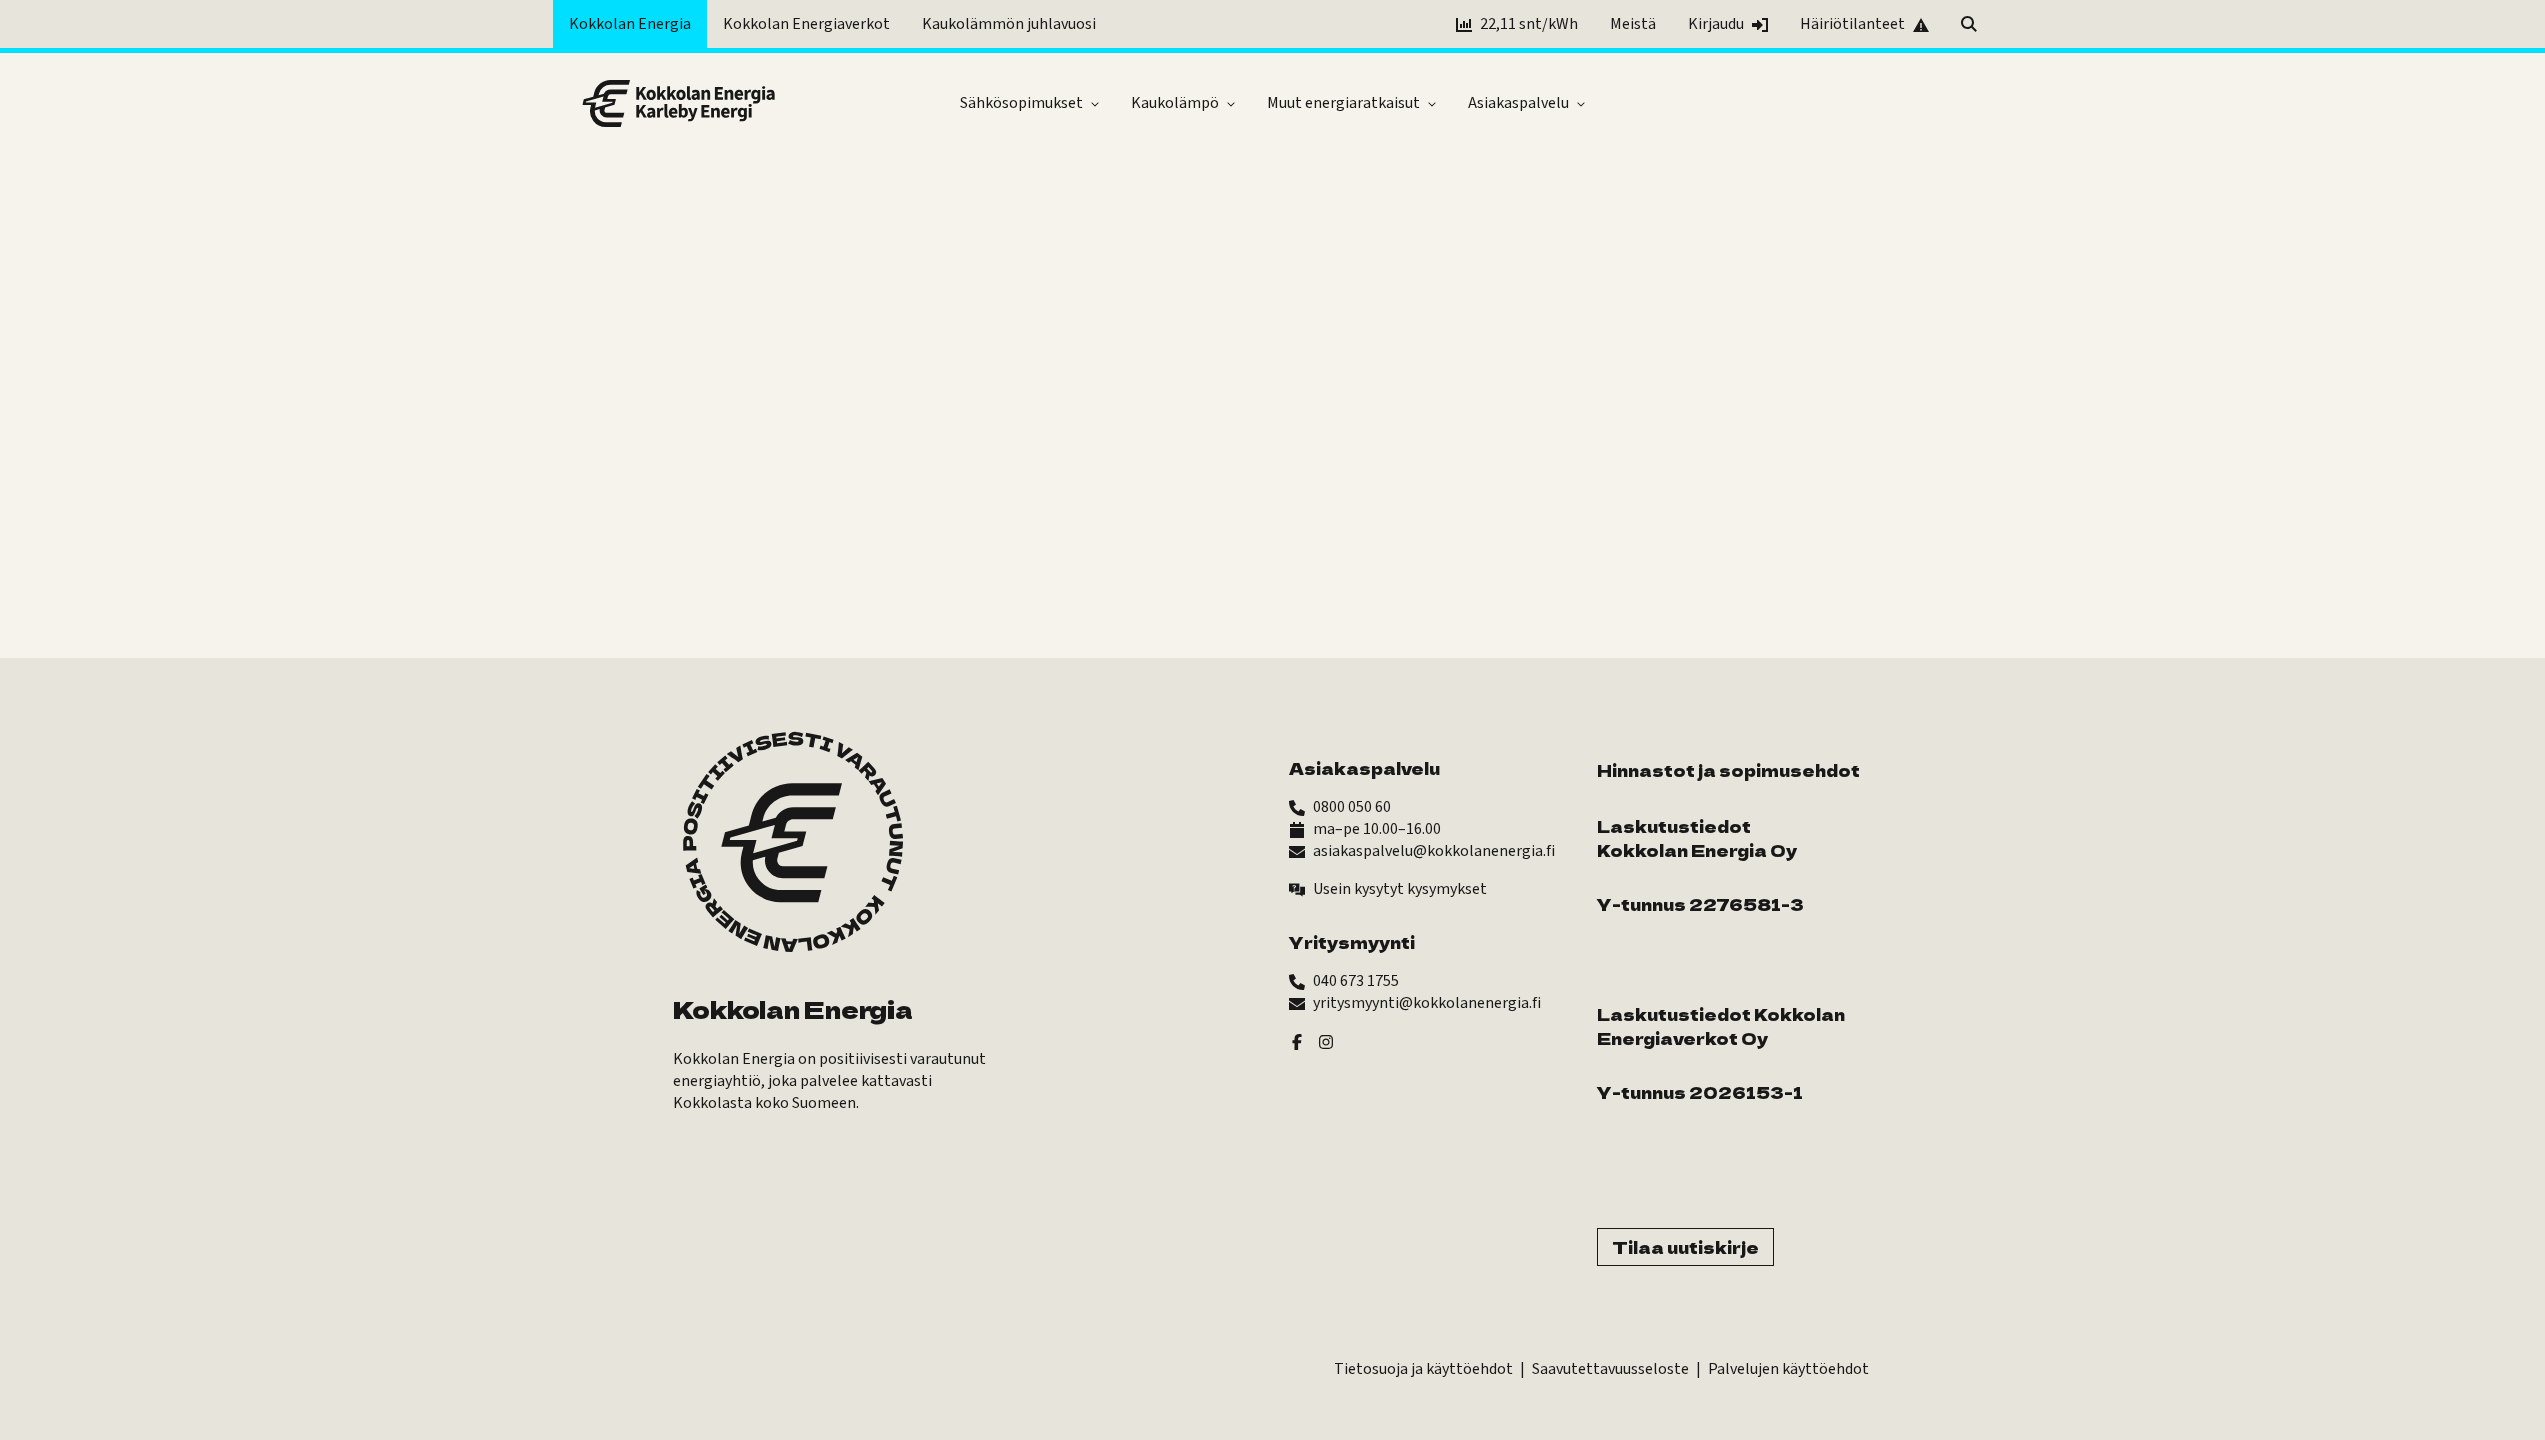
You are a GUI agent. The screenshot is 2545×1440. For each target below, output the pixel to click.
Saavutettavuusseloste (1610, 1369)
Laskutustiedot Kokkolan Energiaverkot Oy (1721, 1026)
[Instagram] (1326, 1041)
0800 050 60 (1352, 807)
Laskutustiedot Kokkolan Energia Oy (1697, 838)
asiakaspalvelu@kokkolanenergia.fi (1434, 851)
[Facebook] (1297, 1041)
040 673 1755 (1356, 981)
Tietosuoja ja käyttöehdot (1423, 1369)
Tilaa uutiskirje (1685, 1247)
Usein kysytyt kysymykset (1400, 889)
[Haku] (1969, 24)
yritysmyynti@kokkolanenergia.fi (1427, 1003)
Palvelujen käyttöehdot (1788, 1369)
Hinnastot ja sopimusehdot (1728, 770)
